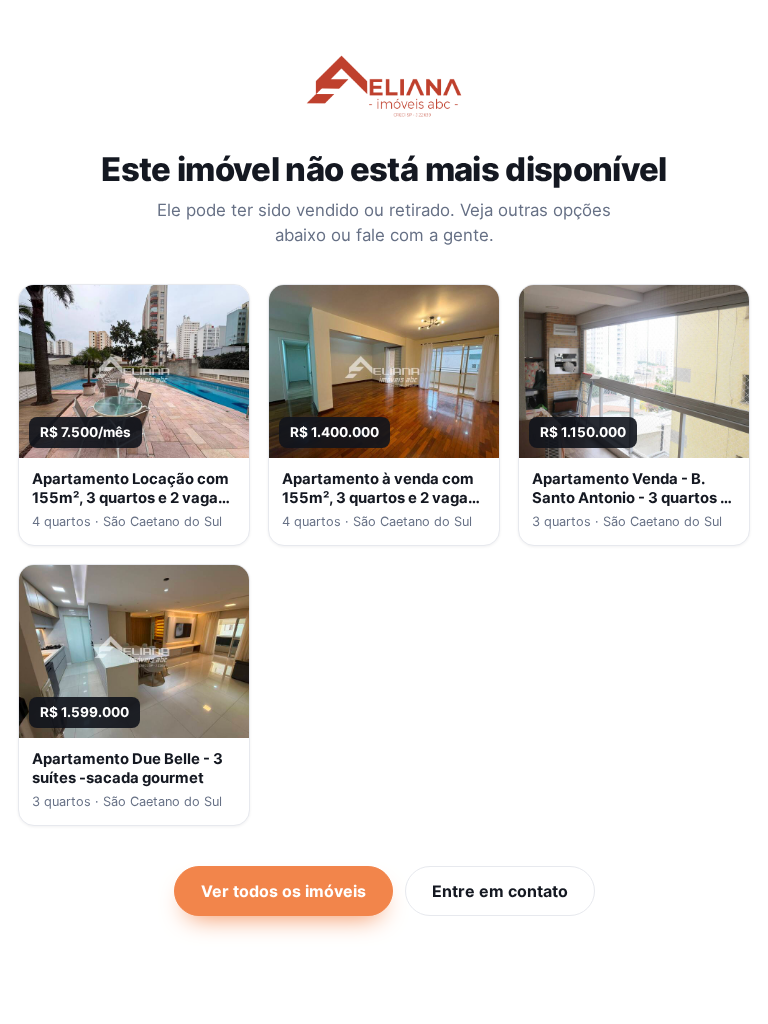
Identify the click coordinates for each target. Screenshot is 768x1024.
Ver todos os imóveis (283, 891)
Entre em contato (500, 891)
